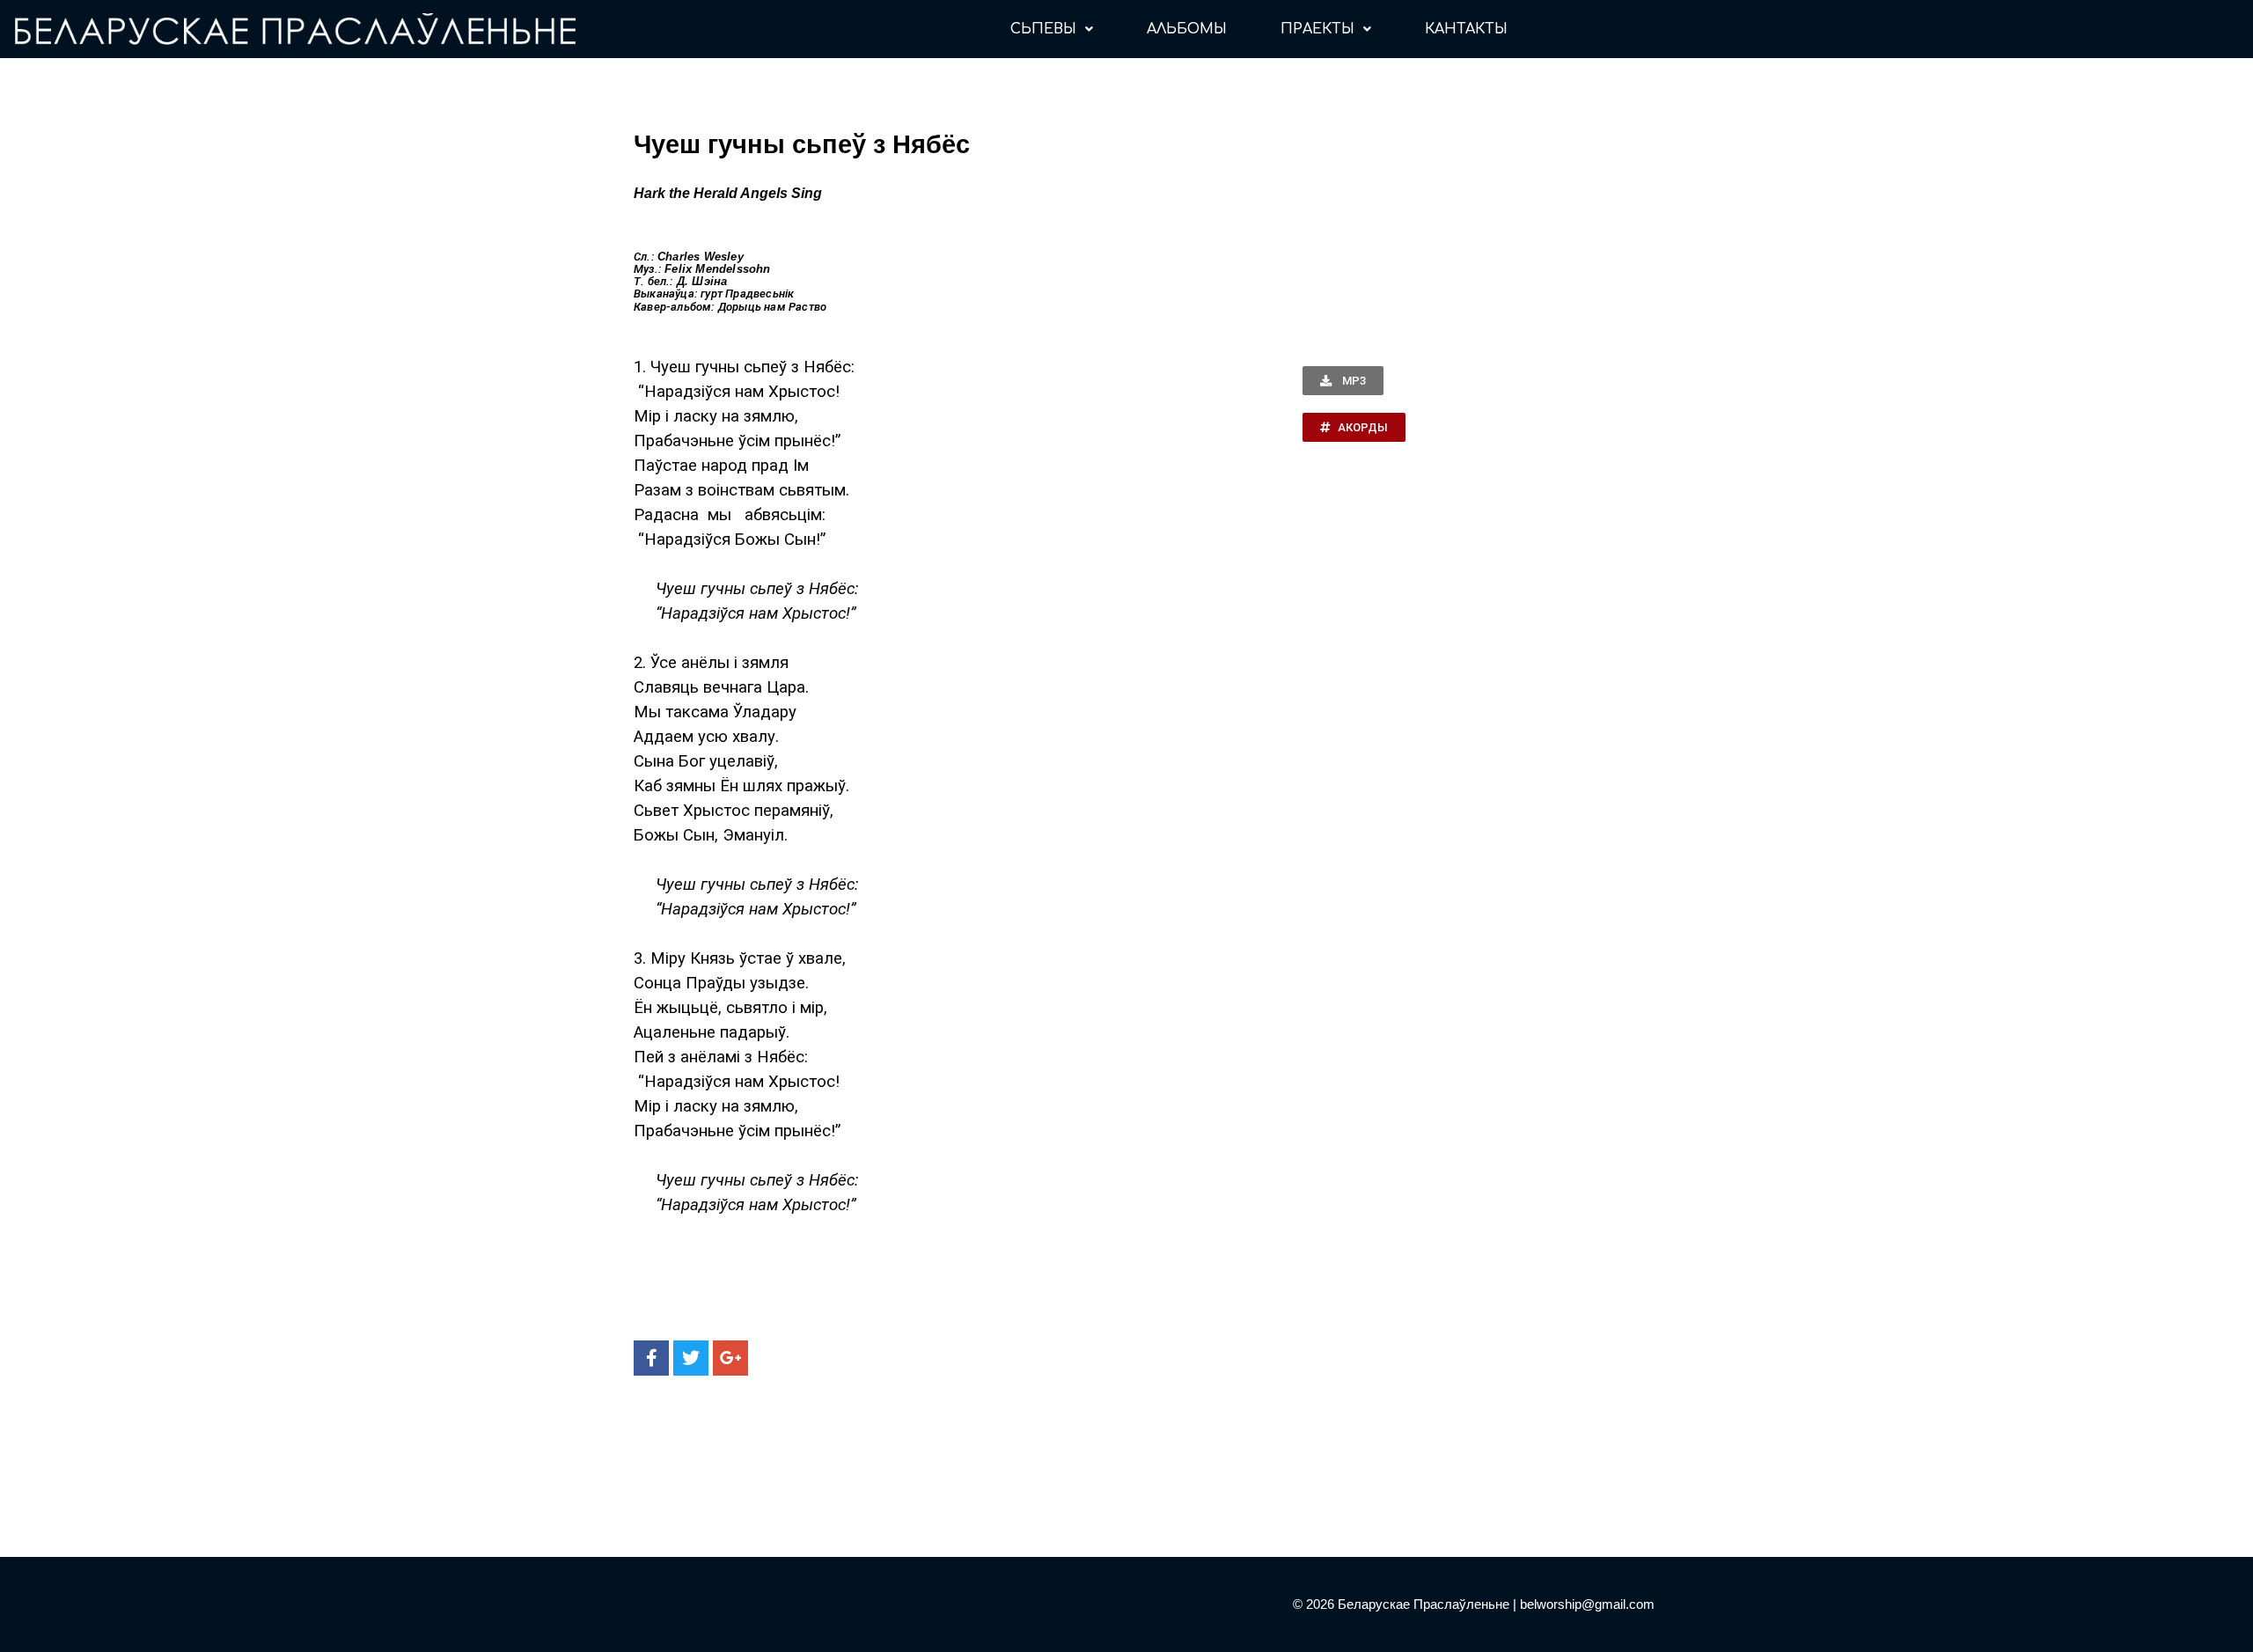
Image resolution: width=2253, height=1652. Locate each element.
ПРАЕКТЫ (1317, 29)
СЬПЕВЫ (1043, 29)
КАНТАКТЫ (1466, 29)
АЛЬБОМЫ (1187, 29)
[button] (1343, 381)
